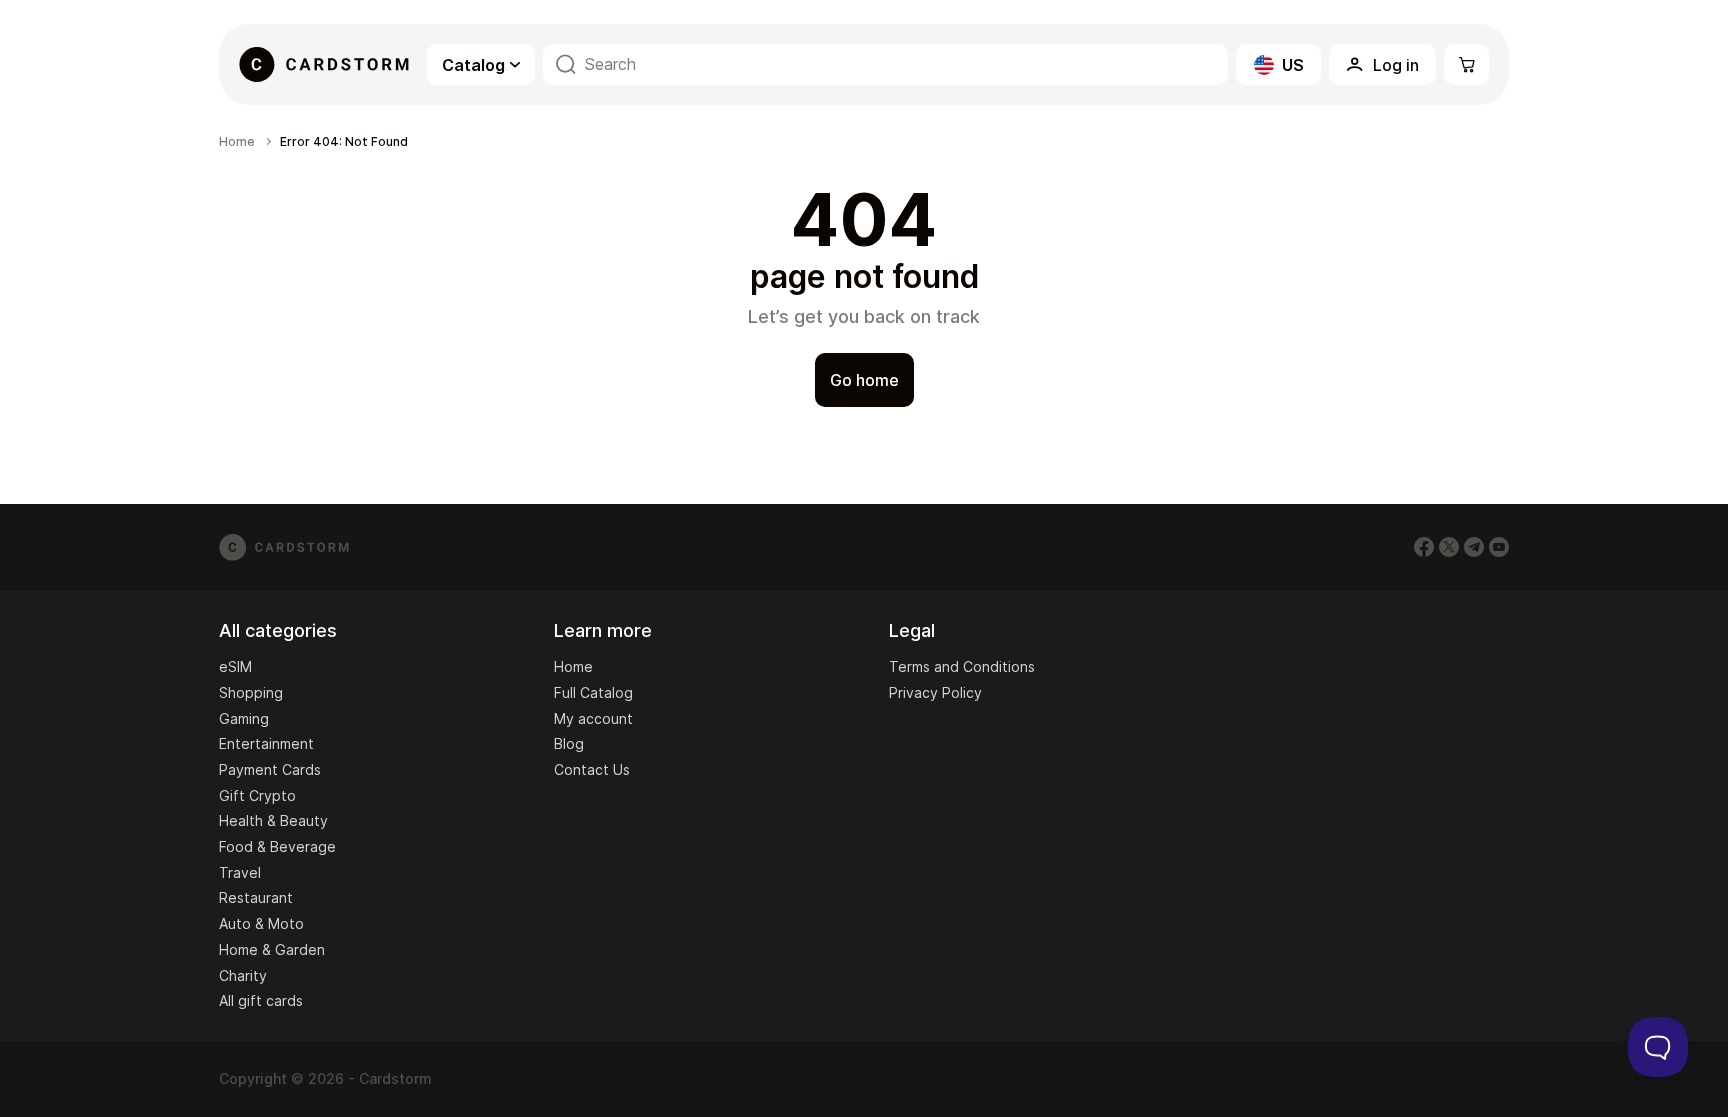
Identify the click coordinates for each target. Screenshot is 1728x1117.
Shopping (251, 692)
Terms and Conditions (962, 666)
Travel (240, 872)
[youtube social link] (1499, 547)
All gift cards (261, 1000)
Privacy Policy (935, 692)
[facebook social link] (1424, 547)
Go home (864, 380)
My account (593, 718)
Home (237, 142)
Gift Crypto (257, 795)
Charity (243, 975)
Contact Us (592, 769)
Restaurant (256, 897)
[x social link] (1449, 547)
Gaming (244, 718)
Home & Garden (272, 949)
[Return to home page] (324, 64)
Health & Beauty (273, 820)
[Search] (566, 64)
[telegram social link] (1474, 547)
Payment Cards (270, 769)
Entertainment (266, 743)
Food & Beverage (277, 846)
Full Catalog (593, 692)
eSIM (235, 666)
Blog (569, 743)
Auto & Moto (261, 923)
